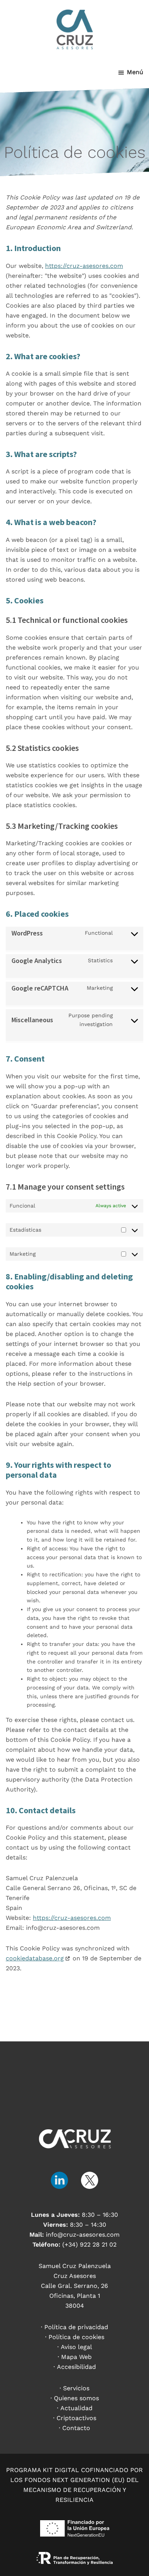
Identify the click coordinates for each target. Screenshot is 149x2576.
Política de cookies (76, 2337)
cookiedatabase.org (35, 1958)
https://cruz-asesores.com (84, 266)
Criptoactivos (76, 2418)
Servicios (76, 2388)
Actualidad (76, 2408)
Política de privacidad (76, 2327)
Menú (135, 72)
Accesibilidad (76, 2367)
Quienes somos (76, 2398)
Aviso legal (76, 2347)
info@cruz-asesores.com (83, 2235)
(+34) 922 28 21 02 (89, 2244)
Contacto (76, 2428)
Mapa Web (76, 2357)
